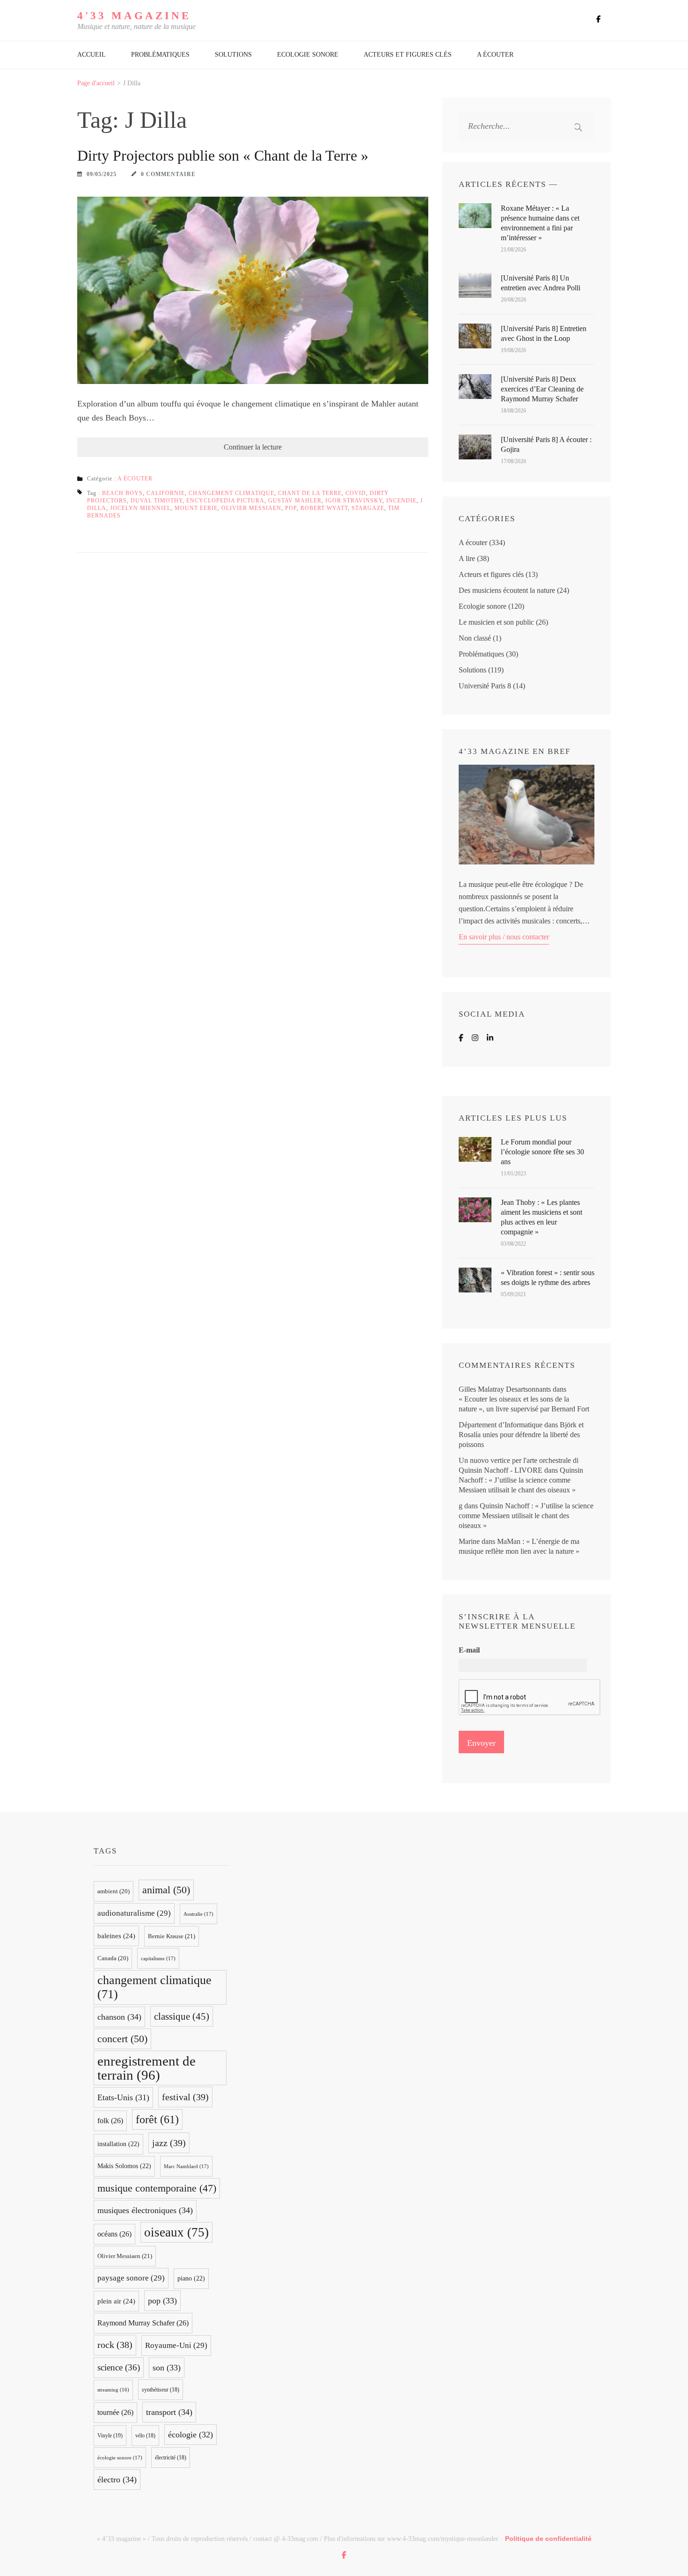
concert (122, 2039)
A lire (467, 558)
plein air (116, 2301)
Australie (198, 1914)
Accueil (91, 55)
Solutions (233, 55)
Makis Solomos (124, 2166)
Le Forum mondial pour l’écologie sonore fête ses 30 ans (542, 1152)
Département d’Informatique (501, 1425)
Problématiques (160, 55)
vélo (145, 2436)
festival (185, 2097)
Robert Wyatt (324, 508)
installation (118, 2144)
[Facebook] (461, 1038)
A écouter (495, 55)
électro (117, 2480)
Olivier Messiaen (251, 508)
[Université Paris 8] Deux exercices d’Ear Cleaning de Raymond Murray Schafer (542, 389)
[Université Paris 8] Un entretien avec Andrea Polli (541, 283)
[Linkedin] (490, 1038)
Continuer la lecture (253, 447)
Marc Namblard (186, 2166)
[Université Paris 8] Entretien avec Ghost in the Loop (544, 333)
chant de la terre (310, 493)
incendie (401, 501)
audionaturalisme (134, 1913)
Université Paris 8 (485, 686)
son (167, 2368)
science (119, 2367)
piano (191, 2278)
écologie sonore (120, 2458)
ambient (113, 1891)
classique (182, 2016)
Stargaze (368, 508)
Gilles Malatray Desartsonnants (505, 1389)
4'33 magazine (134, 16)
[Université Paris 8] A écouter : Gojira (546, 444)
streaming (113, 2390)
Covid (356, 493)
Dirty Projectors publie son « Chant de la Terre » (223, 155)
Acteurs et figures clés (408, 55)
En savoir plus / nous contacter (504, 937)
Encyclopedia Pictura (225, 501)
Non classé (475, 638)
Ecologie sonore (308, 55)
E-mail (469, 1650)
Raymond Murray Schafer (143, 2323)
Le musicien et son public (496, 622)
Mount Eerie (196, 508)
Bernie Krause (172, 1936)
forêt (157, 2119)
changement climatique (231, 493)
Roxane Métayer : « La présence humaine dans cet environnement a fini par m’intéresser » (540, 223)
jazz (169, 2143)
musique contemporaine (157, 2188)
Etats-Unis (123, 2097)
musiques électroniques (145, 2210)
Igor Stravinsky (354, 501)
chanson (119, 2017)
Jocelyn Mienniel (140, 508)
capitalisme (158, 1958)
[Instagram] (475, 1038)
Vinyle (110, 2436)
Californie (166, 493)
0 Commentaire (168, 174)
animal (166, 1890)
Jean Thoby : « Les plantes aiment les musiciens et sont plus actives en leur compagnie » (542, 1217)
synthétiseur (161, 2390)
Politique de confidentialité (548, 2539)
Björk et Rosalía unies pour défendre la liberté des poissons (521, 1435)
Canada (113, 1958)
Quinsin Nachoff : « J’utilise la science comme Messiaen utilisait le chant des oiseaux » (521, 1480)
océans (114, 2234)
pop (291, 508)
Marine (469, 1541)
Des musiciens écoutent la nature (507, 590)
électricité (171, 2458)
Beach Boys (122, 493)
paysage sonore (131, 2278)
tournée (115, 2412)
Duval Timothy (157, 501)
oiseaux (176, 2232)
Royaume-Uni (176, 2345)
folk (110, 2121)
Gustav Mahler (295, 501)
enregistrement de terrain (146, 2068)
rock (115, 2345)
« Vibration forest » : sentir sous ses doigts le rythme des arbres (548, 1277)
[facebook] (598, 19)
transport (169, 2412)
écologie (190, 2435)
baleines (116, 1936)
